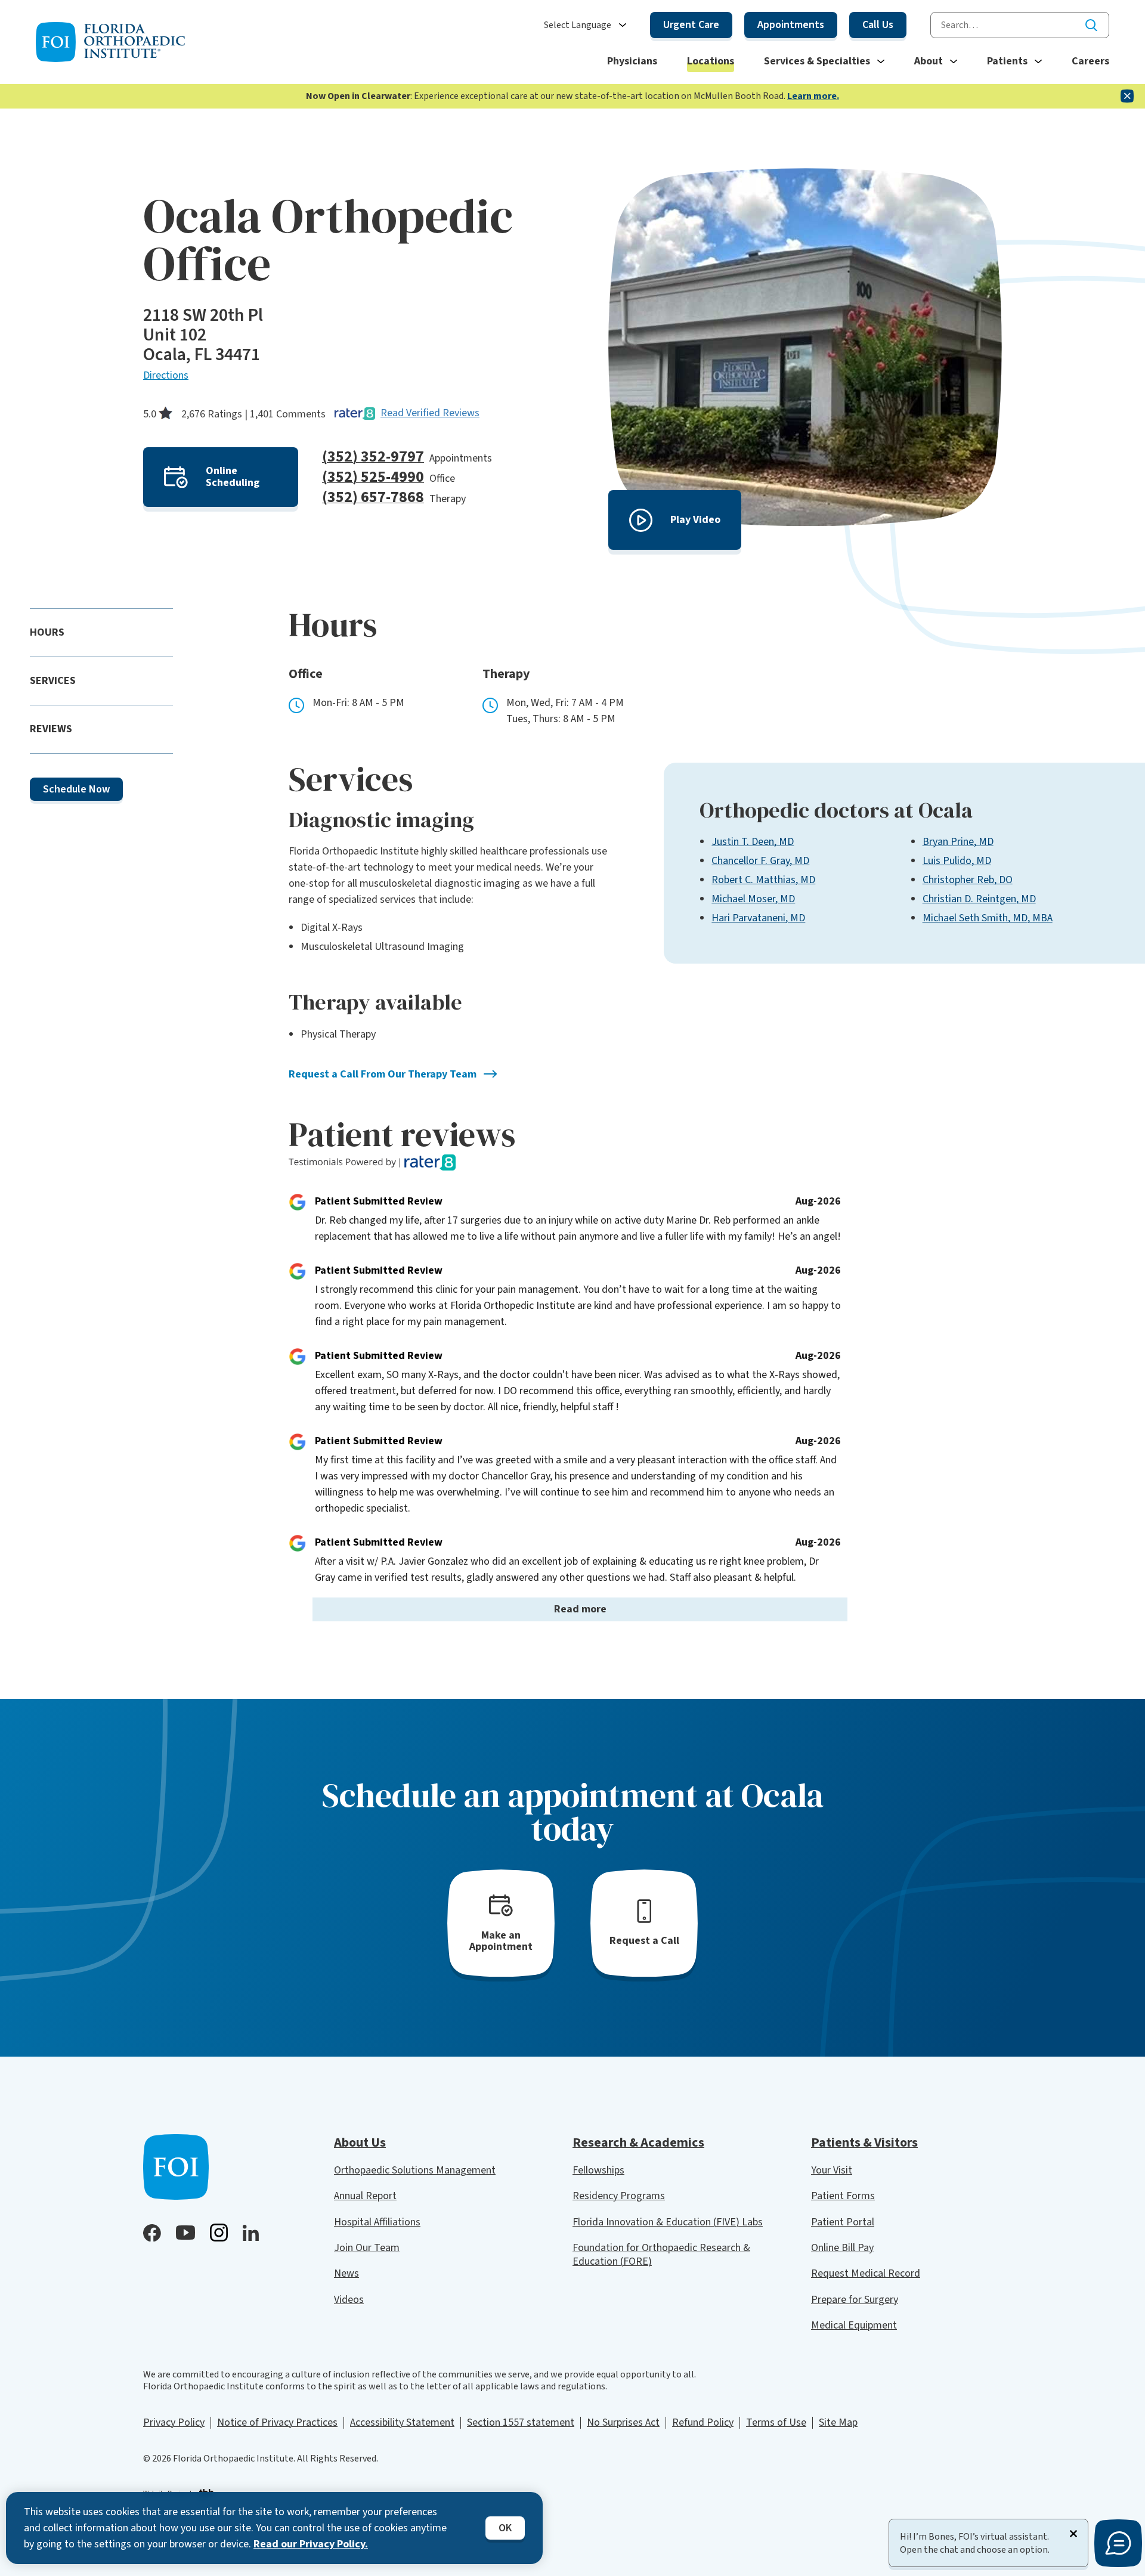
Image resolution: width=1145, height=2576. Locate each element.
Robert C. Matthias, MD (763, 880)
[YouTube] (185, 2233)
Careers (1090, 61)
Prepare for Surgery (855, 2300)
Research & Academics (638, 2142)
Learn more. (813, 96)
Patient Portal (843, 2222)
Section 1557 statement (521, 2422)
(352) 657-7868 (373, 497)
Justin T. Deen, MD (753, 842)
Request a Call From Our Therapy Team (383, 1074)
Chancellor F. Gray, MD (760, 861)
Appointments (791, 25)
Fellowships (598, 2170)
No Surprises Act (623, 2422)
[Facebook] (152, 2233)
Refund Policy (703, 2422)
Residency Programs (619, 2196)
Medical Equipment (854, 2325)
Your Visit (832, 2170)
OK (505, 2528)
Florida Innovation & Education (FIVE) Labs (668, 2222)
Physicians (632, 61)
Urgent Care (691, 25)
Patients (1007, 61)
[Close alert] (1127, 96)
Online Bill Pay (842, 2248)
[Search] (1091, 25)
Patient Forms (843, 2196)
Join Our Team (367, 2248)
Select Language (578, 25)
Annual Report (365, 2196)
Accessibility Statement (402, 2422)
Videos (349, 2300)
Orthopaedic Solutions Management (415, 2170)
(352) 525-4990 (373, 477)
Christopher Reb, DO (968, 880)
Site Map (838, 2422)
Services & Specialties (817, 61)
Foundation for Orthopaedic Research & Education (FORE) (661, 2255)
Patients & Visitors (864, 2142)
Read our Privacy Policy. (311, 2544)
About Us (360, 2142)
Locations (711, 61)
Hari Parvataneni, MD (758, 918)
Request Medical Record (866, 2273)
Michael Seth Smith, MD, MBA (988, 918)
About (929, 61)
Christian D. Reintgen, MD (979, 899)
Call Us (878, 25)
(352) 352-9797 (373, 456)
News (346, 2273)
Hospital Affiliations (377, 2222)
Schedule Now (76, 789)
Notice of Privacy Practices (277, 2422)
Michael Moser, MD (753, 899)
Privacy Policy (174, 2422)
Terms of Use (776, 2422)
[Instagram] (219, 2233)
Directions (166, 375)
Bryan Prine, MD (958, 842)
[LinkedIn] (251, 2233)
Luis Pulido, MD (957, 861)
